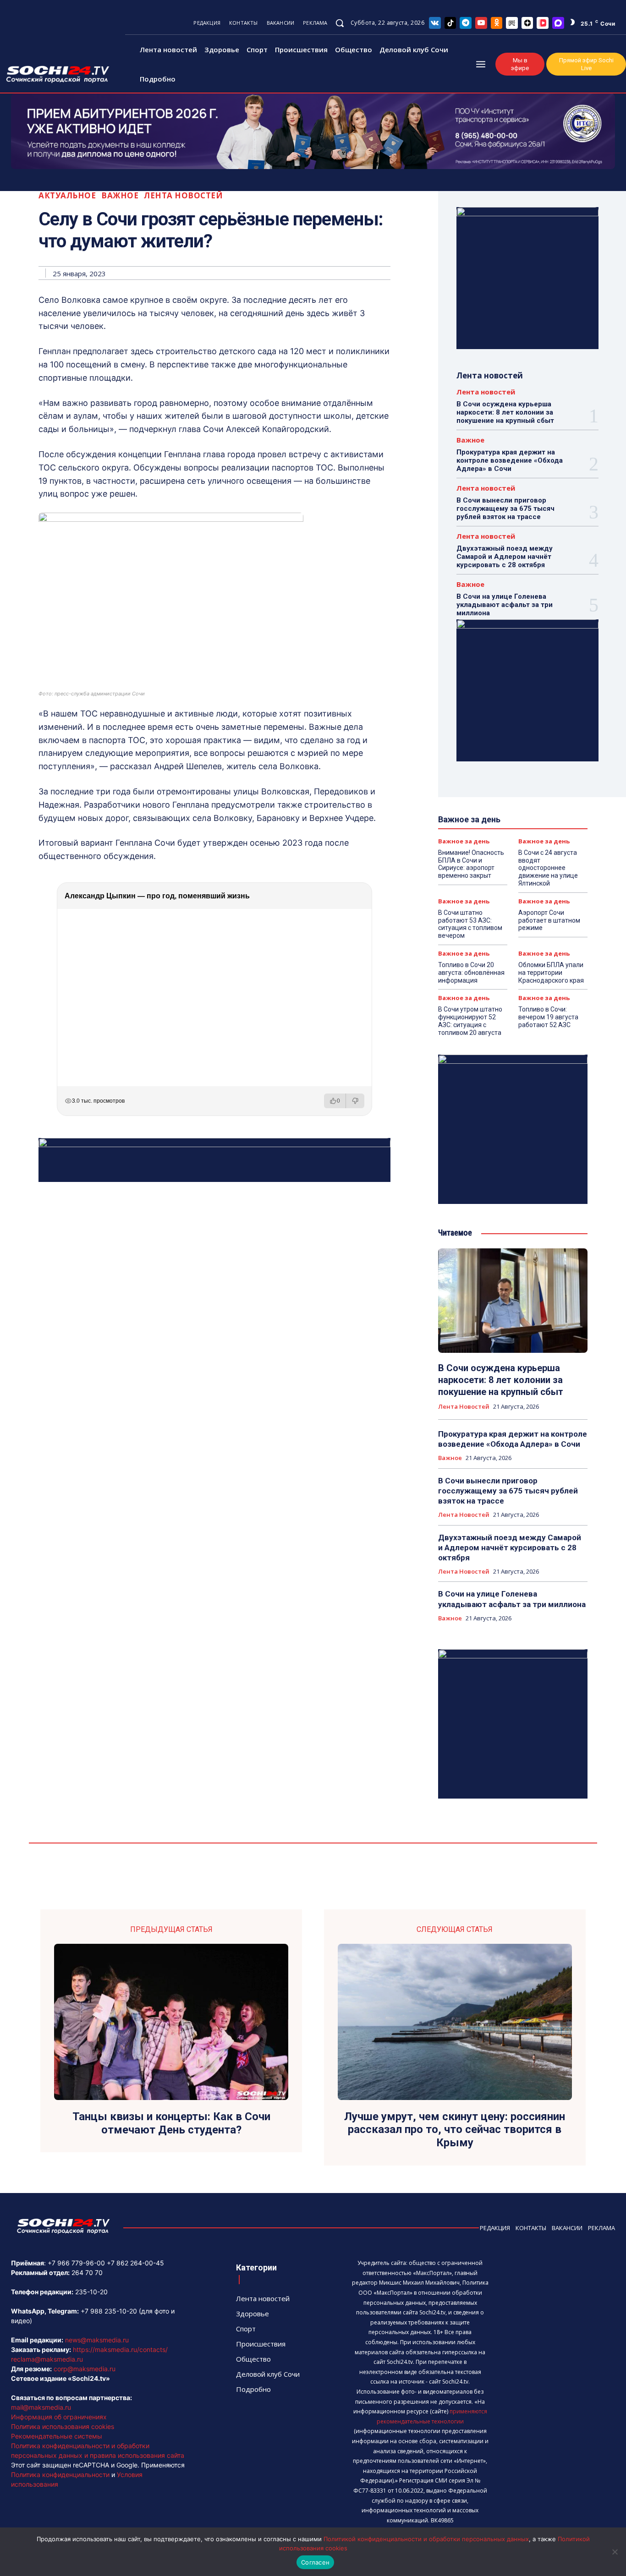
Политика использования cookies (63, 2426)
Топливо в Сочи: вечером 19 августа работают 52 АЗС (548, 1017)
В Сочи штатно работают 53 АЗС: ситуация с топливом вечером (470, 924)
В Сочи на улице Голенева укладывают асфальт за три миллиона (505, 605)
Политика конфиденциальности (60, 2475)
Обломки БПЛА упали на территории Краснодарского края (551, 973)
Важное (120, 195)
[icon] (435, 23)
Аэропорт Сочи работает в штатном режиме (549, 920)
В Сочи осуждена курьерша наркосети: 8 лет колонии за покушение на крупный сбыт (505, 412)
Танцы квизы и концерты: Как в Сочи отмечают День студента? (171, 2123)
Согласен (315, 2562)
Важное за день (464, 841)
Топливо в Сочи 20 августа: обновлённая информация (471, 973)
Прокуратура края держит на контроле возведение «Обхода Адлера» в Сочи (510, 460)
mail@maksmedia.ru (41, 2407)
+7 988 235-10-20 (109, 2311)
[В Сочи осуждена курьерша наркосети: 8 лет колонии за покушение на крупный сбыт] (513, 1301)
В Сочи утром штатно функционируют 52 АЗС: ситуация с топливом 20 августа (470, 1021)
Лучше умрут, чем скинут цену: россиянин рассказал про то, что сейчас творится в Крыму (455, 2130)
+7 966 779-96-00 (76, 2263)
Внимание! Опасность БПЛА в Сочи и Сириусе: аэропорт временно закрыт (471, 864)
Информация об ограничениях (59, 2417)
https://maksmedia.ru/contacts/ (120, 2349)
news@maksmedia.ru (97, 2340)
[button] (340, 23)
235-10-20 (91, 2292)
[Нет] (615, 2552)
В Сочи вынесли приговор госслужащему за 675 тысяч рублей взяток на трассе (505, 509)
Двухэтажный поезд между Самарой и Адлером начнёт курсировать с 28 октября (505, 557)
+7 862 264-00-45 (135, 2263)
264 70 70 (87, 2272)
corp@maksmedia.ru (85, 2369)
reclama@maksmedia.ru (47, 2359)
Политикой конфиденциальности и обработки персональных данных (426, 2539)
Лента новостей (183, 195)
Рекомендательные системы (57, 2436)
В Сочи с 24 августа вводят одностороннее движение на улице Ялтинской (548, 868)
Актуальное (67, 195)
